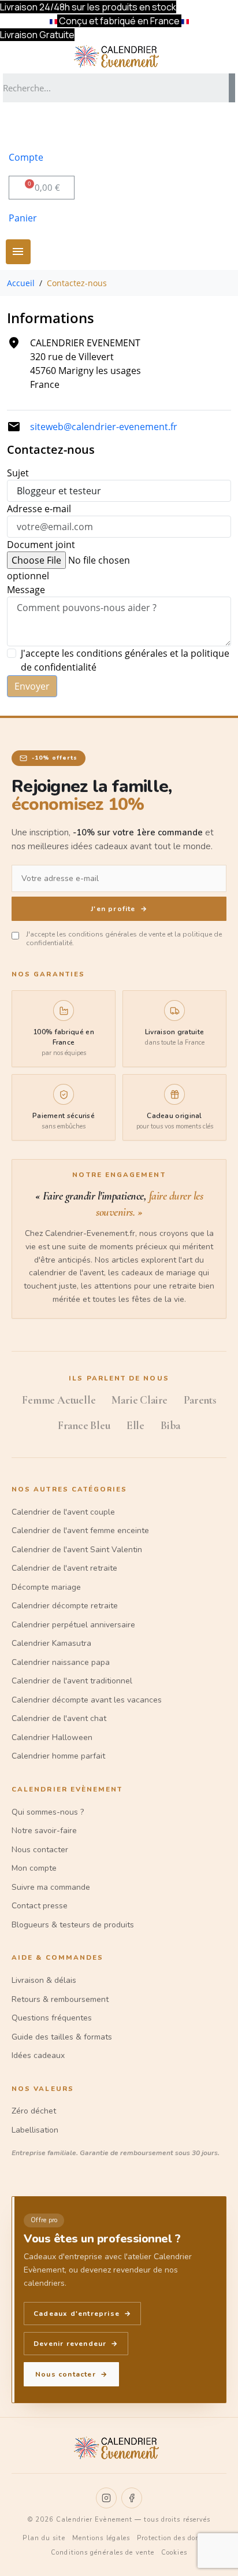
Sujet (18, 473)
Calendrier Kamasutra (51, 1643)
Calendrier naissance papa (61, 1662)
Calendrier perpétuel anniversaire (73, 1625)
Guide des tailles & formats (62, 2037)
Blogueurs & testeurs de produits (73, 1925)
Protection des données (176, 2538)
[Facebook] (132, 2498)
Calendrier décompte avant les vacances (87, 1700)
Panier (23, 218)
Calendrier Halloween (52, 1737)
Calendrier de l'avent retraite (64, 1568)
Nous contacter (40, 1850)
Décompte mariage (46, 1587)
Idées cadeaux (38, 2055)
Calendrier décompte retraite (65, 1606)
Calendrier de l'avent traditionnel (72, 1681)
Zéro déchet (34, 2111)
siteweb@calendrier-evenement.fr (104, 427)
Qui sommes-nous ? (48, 1812)
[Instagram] (106, 2498)
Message (26, 590)
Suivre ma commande (51, 1887)
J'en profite (119, 909)
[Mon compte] (24, 127)
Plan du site (44, 2538)
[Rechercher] (232, 88)
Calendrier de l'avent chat (59, 1718)
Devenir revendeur (76, 2344)
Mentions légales (101, 2538)
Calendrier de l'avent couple (63, 1512)
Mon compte (34, 1868)
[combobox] (112, 88)
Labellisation (35, 2130)
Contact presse (40, 1906)
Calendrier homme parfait (58, 1756)
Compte (26, 157)
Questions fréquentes (52, 2018)
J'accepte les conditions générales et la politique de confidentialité (125, 660)
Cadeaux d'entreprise (82, 2314)
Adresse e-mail (39, 509)
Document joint (41, 545)
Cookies (174, 2553)
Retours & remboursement (60, 1999)
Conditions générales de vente (103, 2553)
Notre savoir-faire (44, 1831)
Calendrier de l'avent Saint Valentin (77, 1550)
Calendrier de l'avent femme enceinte (80, 1531)
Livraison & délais (44, 1980)
